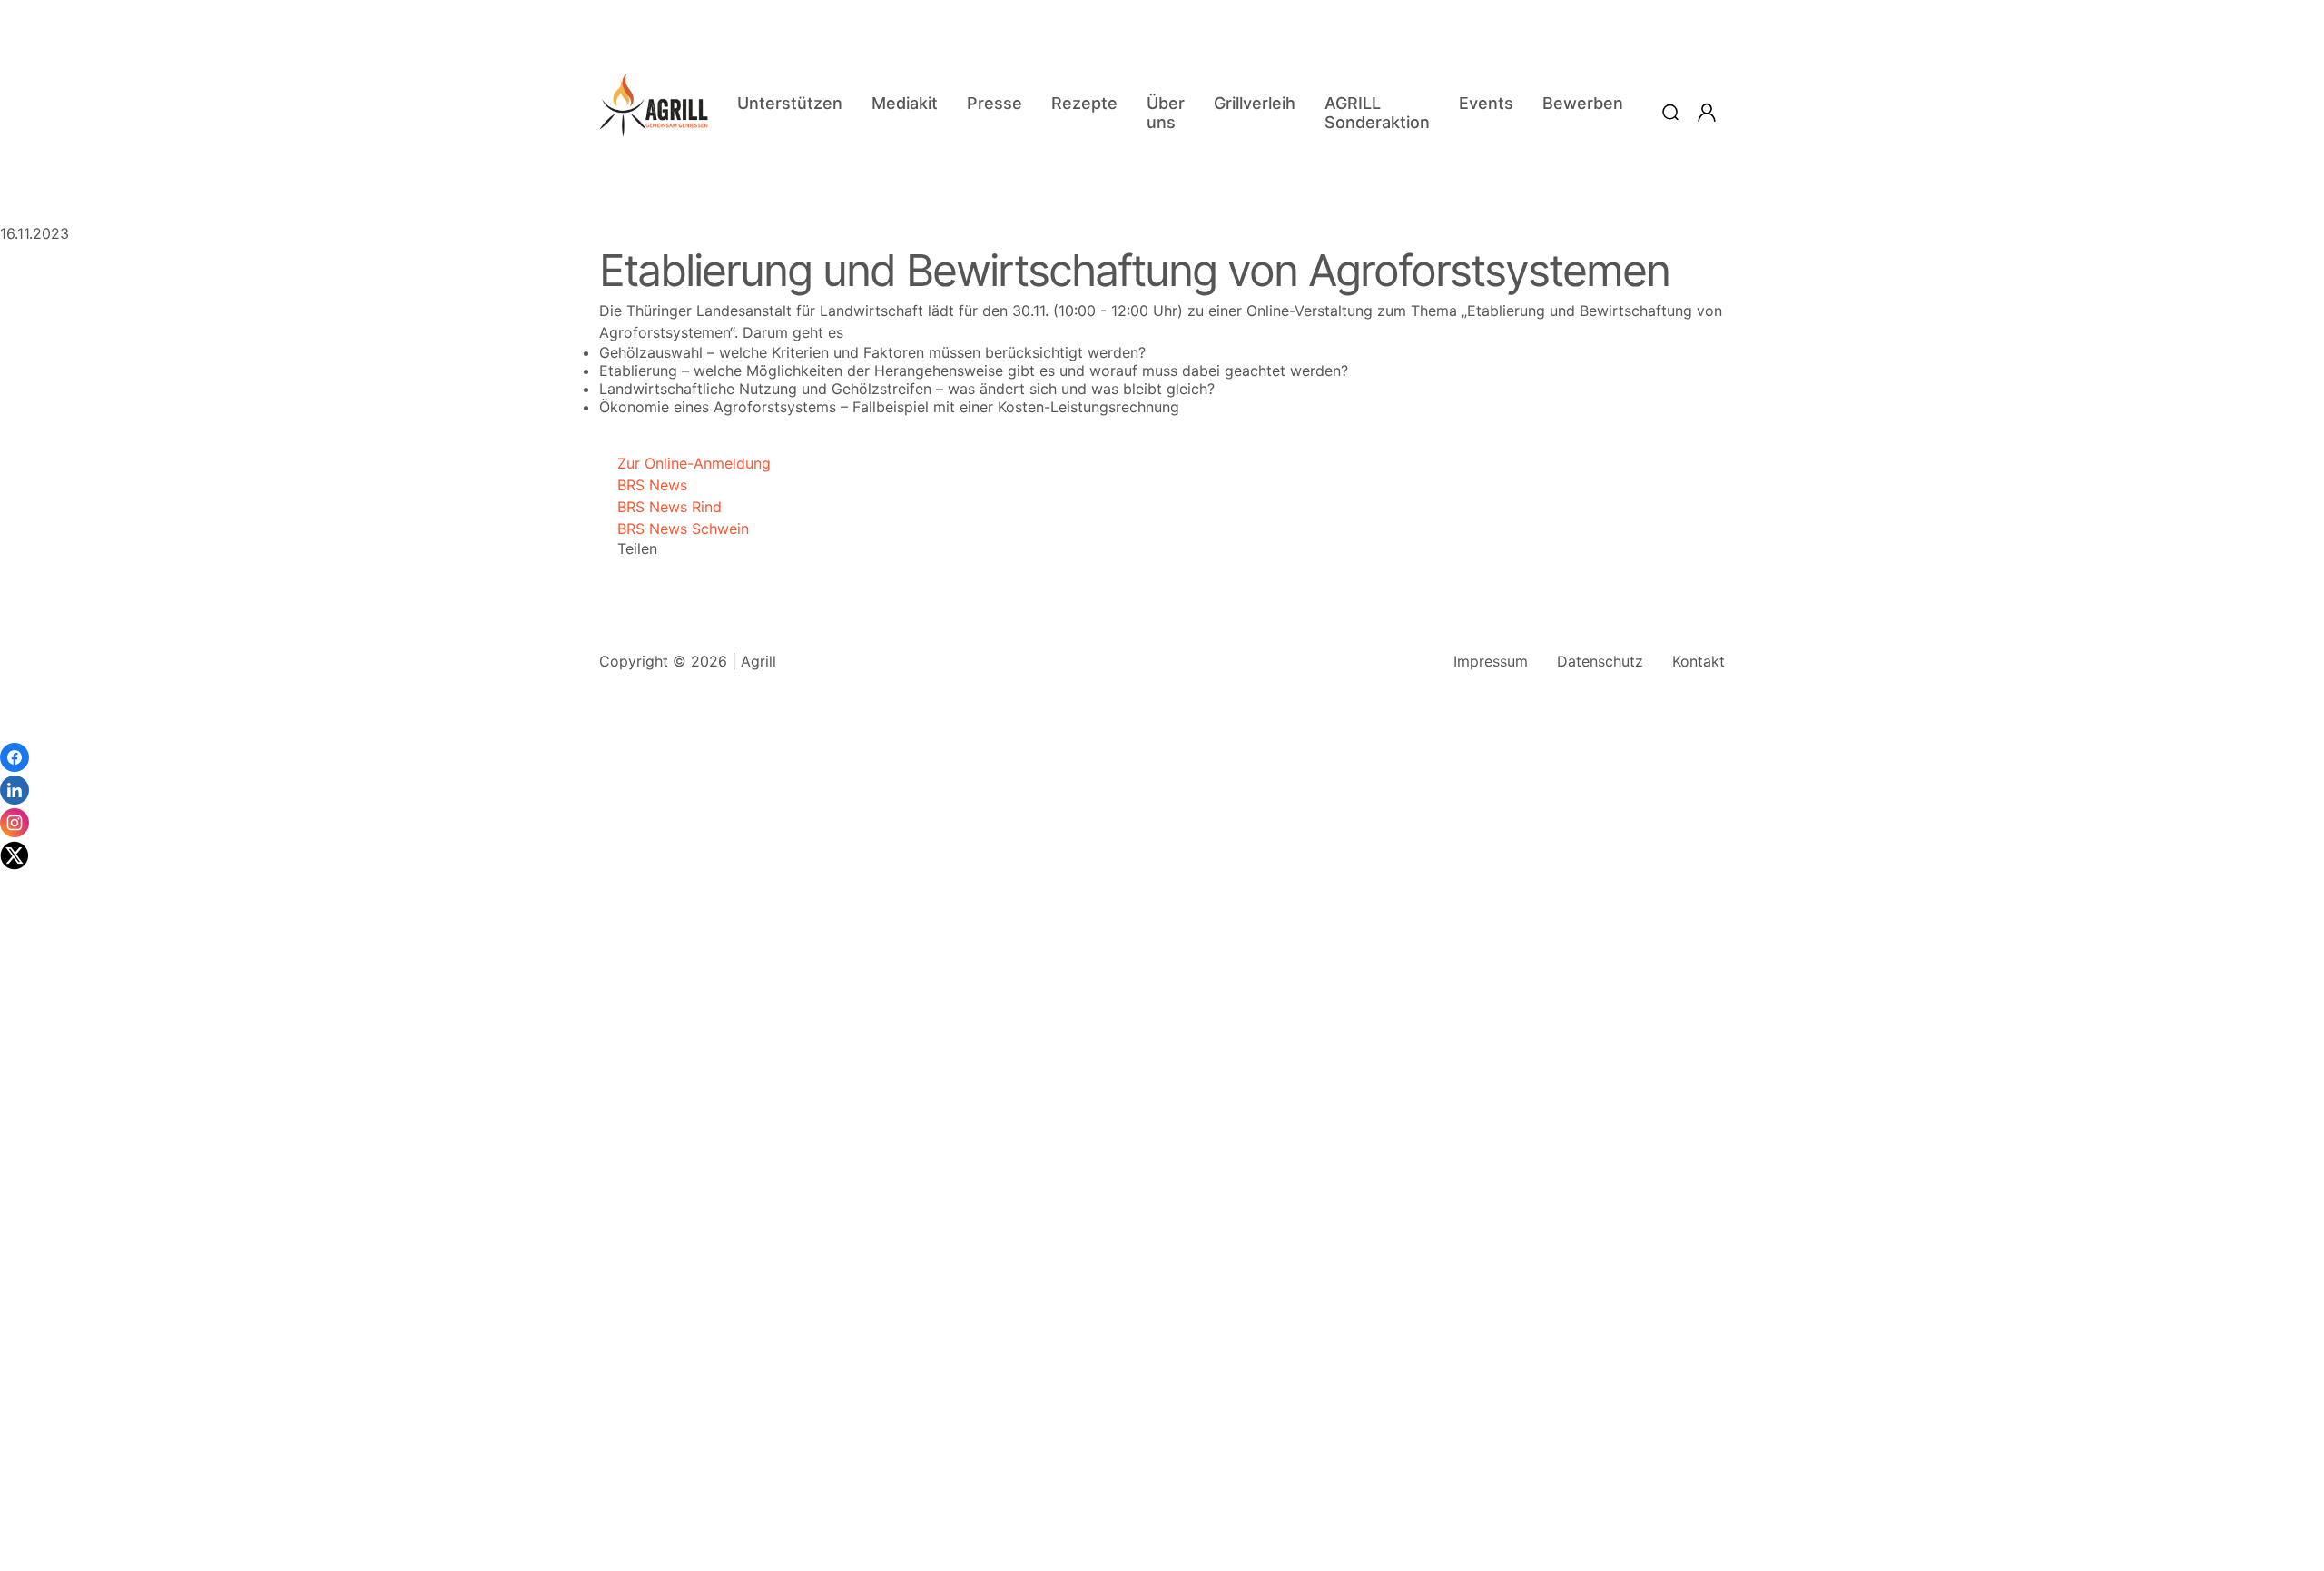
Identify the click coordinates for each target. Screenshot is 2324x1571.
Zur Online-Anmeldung (685, 463)
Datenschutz (1600, 661)
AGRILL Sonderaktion (1377, 113)
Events (1486, 103)
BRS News (643, 485)
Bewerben (1583, 103)
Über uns (1166, 113)
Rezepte (1084, 103)
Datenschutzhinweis (69, 1562)
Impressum (1491, 661)
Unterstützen (790, 103)
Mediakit (905, 103)
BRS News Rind (660, 507)
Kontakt (1699, 661)
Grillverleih (1255, 103)
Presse (995, 103)
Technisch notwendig (36, 1280)
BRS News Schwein (674, 529)
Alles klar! (16, 1517)
